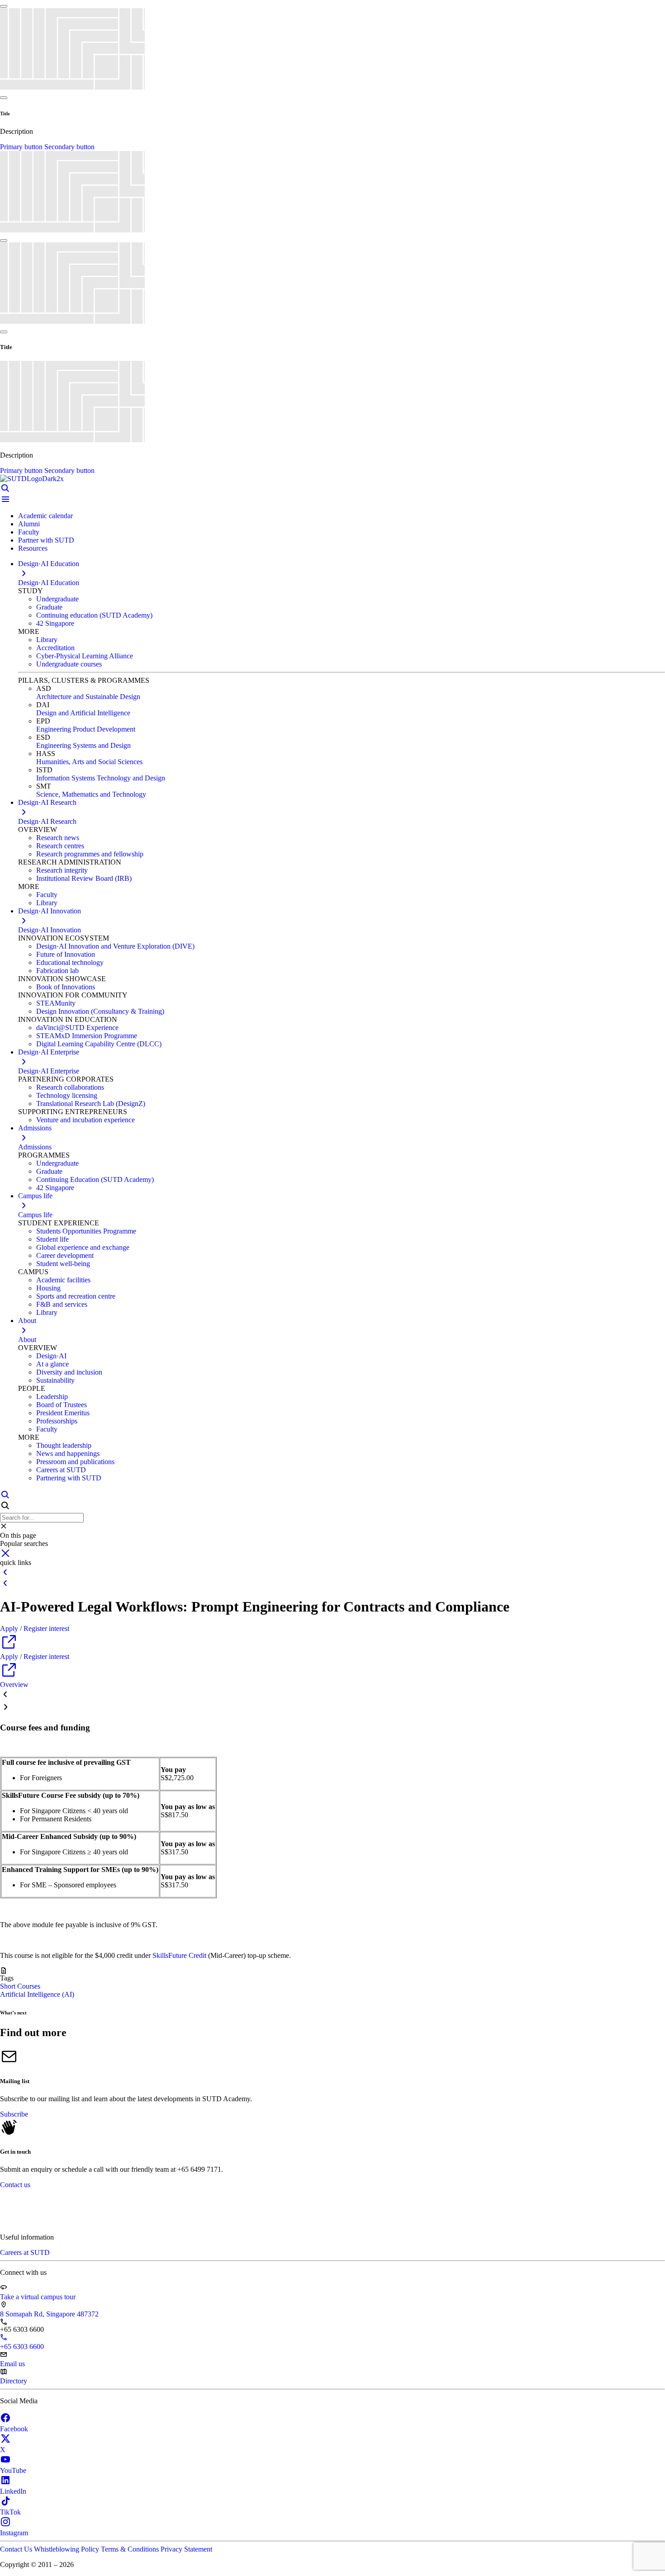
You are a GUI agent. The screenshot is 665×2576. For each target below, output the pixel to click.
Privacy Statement (186, 2549)
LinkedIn (13, 2491)
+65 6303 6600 (22, 2347)
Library (47, 640)
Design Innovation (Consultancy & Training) (100, 1011)
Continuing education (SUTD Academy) (94, 615)
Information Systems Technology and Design (101, 778)
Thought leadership (64, 1445)
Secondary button (69, 147)
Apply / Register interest (35, 1628)
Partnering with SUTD (69, 1478)
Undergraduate (57, 599)
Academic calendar (45, 516)
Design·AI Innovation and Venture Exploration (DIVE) (115, 946)
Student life (52, 1239)
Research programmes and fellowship (90, 854)
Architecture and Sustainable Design (88, 697)
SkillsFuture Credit (179, 1955)
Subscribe (14, 2114)
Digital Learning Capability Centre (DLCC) (99, 1044)
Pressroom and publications (75, 1462)
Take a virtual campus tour (38, 2297)
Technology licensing (67, 1095)
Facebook (14, 2429)
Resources (33, 548)
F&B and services (62, 1304)
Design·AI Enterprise (49, 1071)
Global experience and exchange (83, 1247)
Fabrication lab (57, 971)
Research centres (60, 846)
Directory (14, 2381)
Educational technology (70, 962)
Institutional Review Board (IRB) (84, 878)
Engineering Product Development (86, 729)
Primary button (22, 147)
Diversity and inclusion (69, 1372)
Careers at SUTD (61, 1470)
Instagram (14, 2533)
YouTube (13, 2470)
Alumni (29, 524)
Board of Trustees (62, 1405)
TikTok (10, 2512)
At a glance (52, 1364)
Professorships (57, 1421)
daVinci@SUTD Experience (77, 1028)
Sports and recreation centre (76, 1296)
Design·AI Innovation (50, 930)
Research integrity (62, 870)
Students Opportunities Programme (86, 1231)
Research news (58, 838)
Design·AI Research (47, 821)
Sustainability (55, 1380)
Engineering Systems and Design (83, 745)
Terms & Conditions (131, 2549)
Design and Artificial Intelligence (83, 713)
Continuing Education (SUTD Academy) (95, 1179)
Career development (65, 1255)
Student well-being (63, 1264)
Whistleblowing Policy (67, 2549)
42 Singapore (55, 623)
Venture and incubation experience (85, 1120)
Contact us (15, 2185)
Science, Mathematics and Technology (91, 794)
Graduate (49, 607)
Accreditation (55, 648)
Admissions (35, 1147)
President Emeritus (63, 1413)
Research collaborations (70, 1087)
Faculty (29, 532)
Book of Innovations (66, 987)
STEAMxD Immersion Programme (87, 1036)
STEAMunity (56, 1003)
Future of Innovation (66, 954)
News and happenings (68, 1453)
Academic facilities (63, 1280)
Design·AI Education (49, 583)
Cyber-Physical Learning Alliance (85, 656)
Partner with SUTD (46, 540)
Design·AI (51, 1356)
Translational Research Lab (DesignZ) (91, 1104)
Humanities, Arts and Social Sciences (89, 762)
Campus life (35, 1215)
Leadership (52, 1397)
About (27, 1340)
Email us (12, 2364)
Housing (48, 1288)
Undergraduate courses (69, 664)
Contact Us (17, 2549)
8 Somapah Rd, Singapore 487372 (49, 2314)
